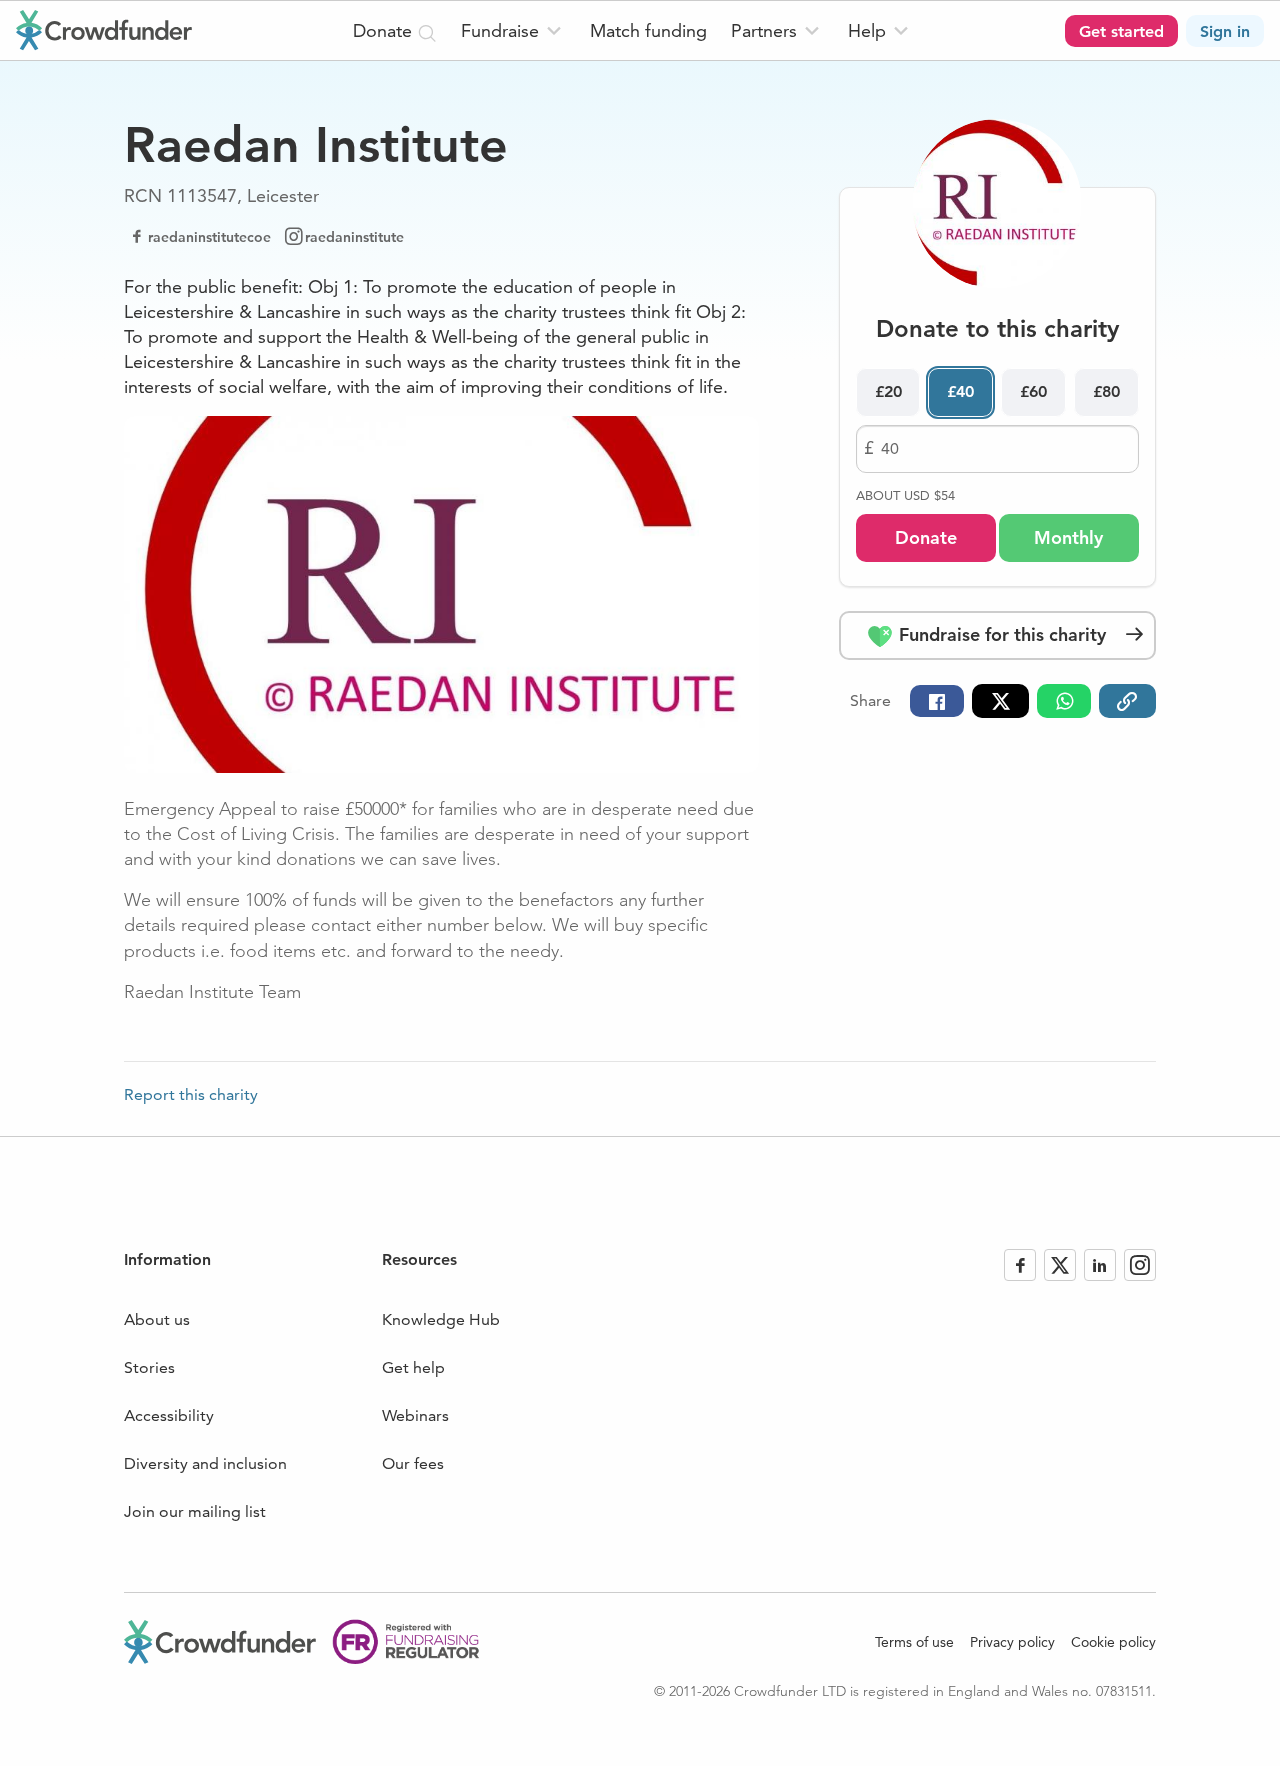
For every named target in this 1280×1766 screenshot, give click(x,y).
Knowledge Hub (441, 1319)
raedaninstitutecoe (209, 237)
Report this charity (191, 1095)
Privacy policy (1012, 1642)
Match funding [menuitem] (648, 30)
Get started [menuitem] (1121, 31)
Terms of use (914, 1642)
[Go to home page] (104, 30)
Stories (149, 1367)
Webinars (415, 1415)
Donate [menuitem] (385, 30)
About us (157, 1319)
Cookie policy (1113, 1642)
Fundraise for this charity (1000, 634)
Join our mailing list (195, 1511)
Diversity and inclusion (205, 1463)
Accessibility (169, 1415)
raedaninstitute (354, 237)
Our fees (413, 1463)
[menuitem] (513, 30)
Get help (413, 1367)
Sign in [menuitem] (1225, 31)
